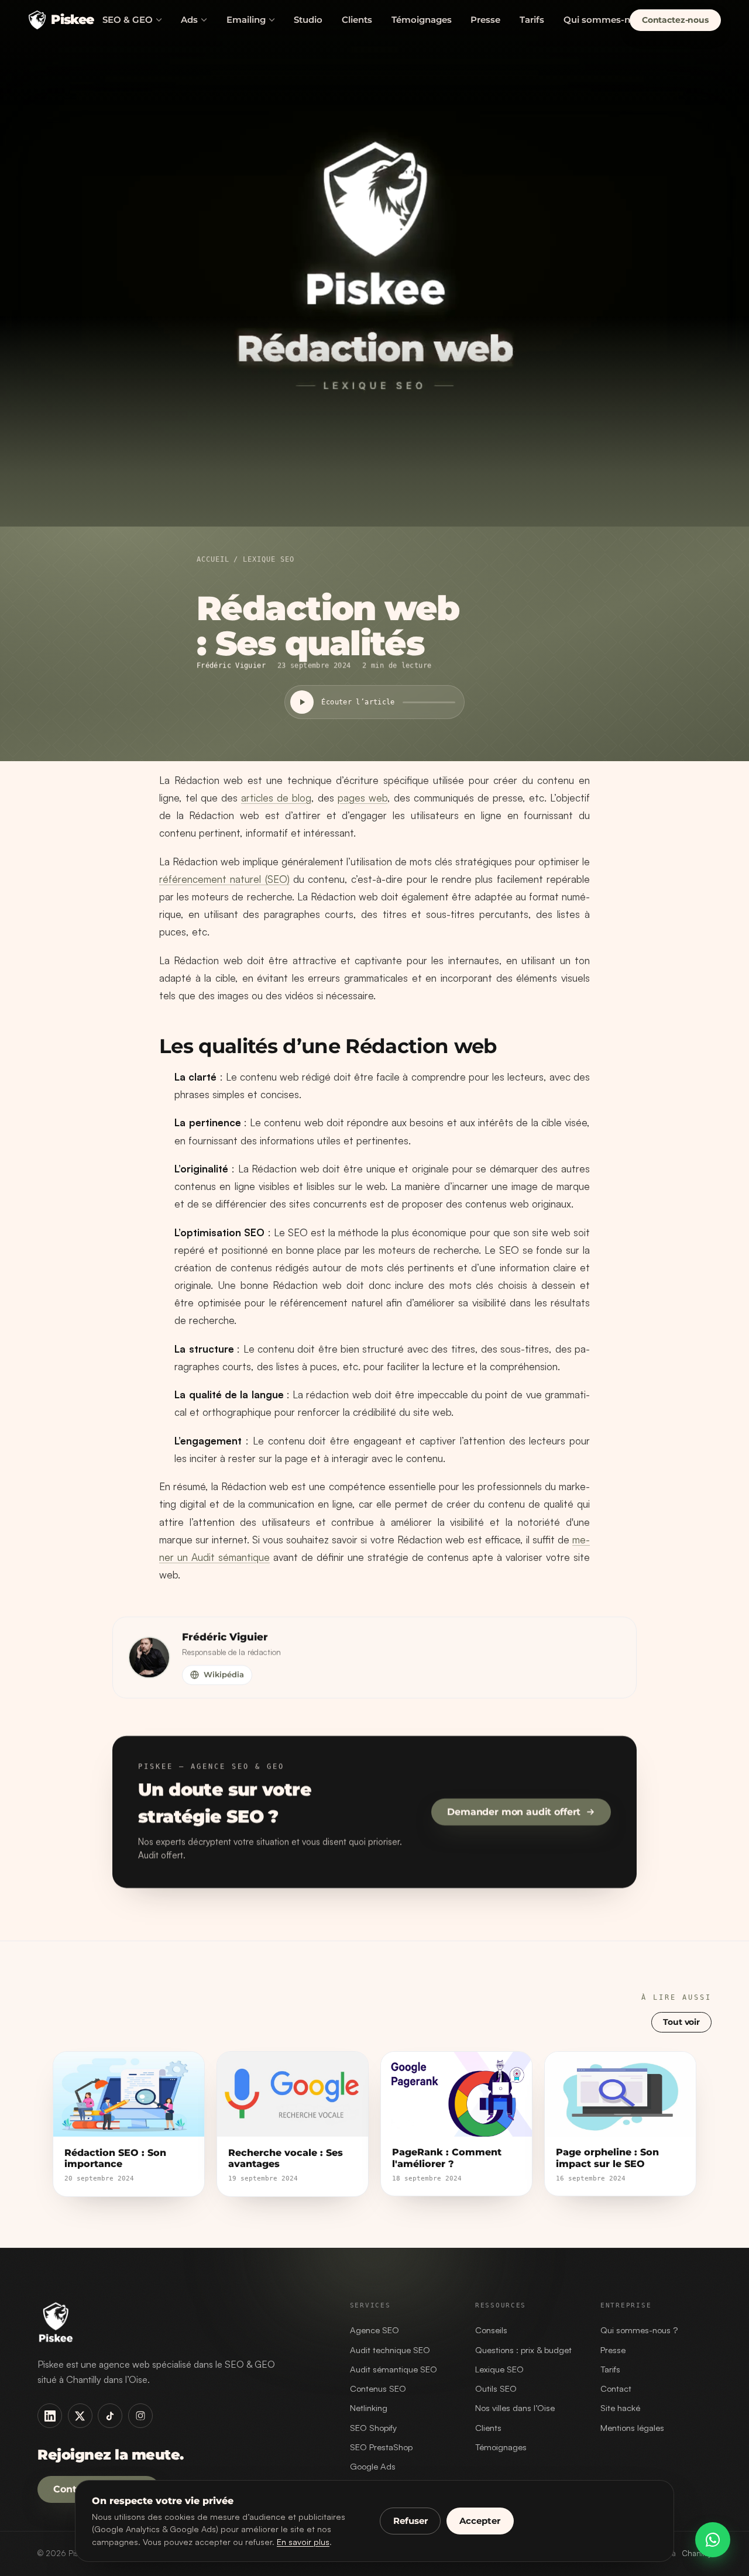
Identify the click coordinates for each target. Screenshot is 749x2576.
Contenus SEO (378, 2388)
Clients (357, 20)
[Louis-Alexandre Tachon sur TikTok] (110, 2416)
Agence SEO (374, 2330)
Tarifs (532, 20)
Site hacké (620, 2408)
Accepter (480, 2521)
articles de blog (276, 798)
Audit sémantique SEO (394, 2369)
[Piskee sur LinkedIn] (50, 2416)
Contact (616, 2388)
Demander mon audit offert (514, 1812)
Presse (485, 20)
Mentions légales (632, 2428)
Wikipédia (224, 1674)
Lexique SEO (268, 559)
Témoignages (422, 20)
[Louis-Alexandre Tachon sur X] (80, 2416)
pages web (363, 798)
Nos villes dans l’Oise (515, 2408)
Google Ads (373, 2466)
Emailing (246, 20)
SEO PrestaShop (381, 2447)
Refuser (410, 2521)
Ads (189, 20)
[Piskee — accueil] (180, 2322)
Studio (308, 20)
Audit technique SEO (390, 2350)
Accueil (213, 559)
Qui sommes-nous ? (639, 2330)
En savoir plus (303, 2541)
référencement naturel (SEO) (224, 879)
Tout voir (681, 2021)
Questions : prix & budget (523, 2350)
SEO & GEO (128, 20)
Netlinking (369, 2408)
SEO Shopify (373, 2428)
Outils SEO (496, 2388)
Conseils (491, 2330)
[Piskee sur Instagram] (140, 2416)
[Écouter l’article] (302, 702)
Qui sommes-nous (605, 20)
